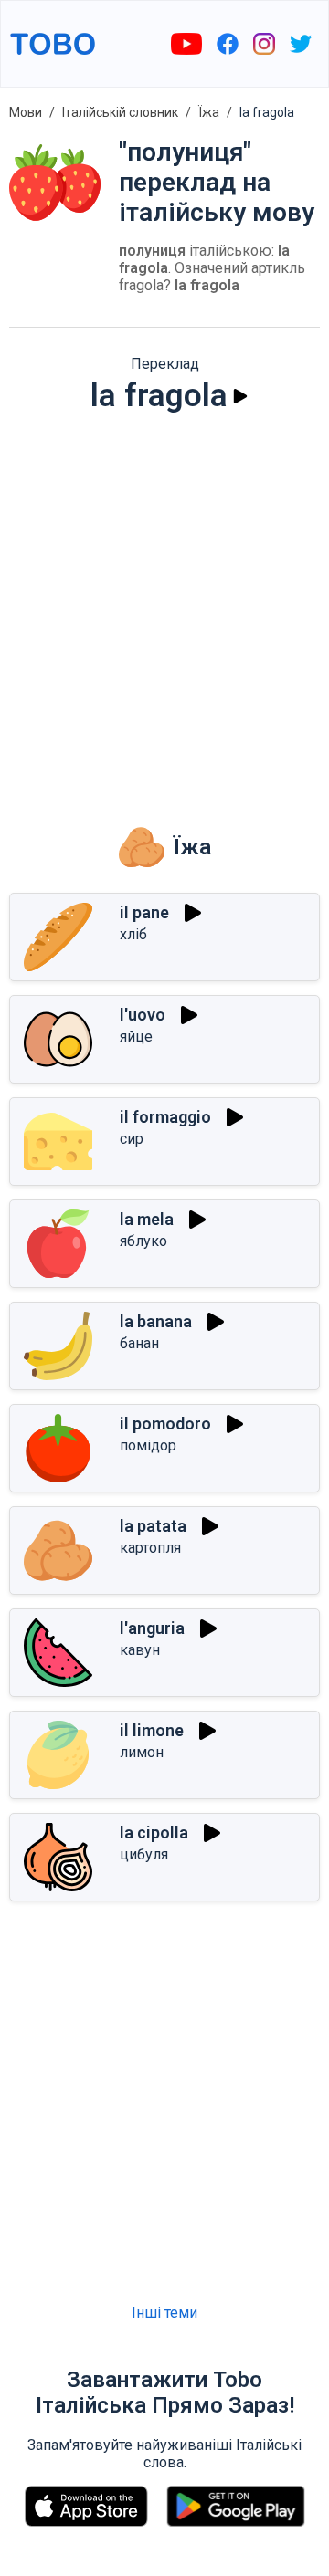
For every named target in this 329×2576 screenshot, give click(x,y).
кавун (140, 1650)
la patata (153, 1526)
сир (132, 1139)
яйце (136, 1037)
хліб (133, 934)
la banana (156, 1321)
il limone (152, 1730)
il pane (144, 912)
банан (139, 1343)
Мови (26, 112)
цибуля (144, 1854)
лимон (142, 1752)
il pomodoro (165, 1424)
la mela (147, 1219)
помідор (148, 1445)
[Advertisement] (164, 606)
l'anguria (152, 1628)
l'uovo (143, 1015)
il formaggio (165, 1117)
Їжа (209, 112)
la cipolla (154, 1833)
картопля (150, 1548)
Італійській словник (120, 112)
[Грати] (240, 396)
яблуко (143, 1241)
